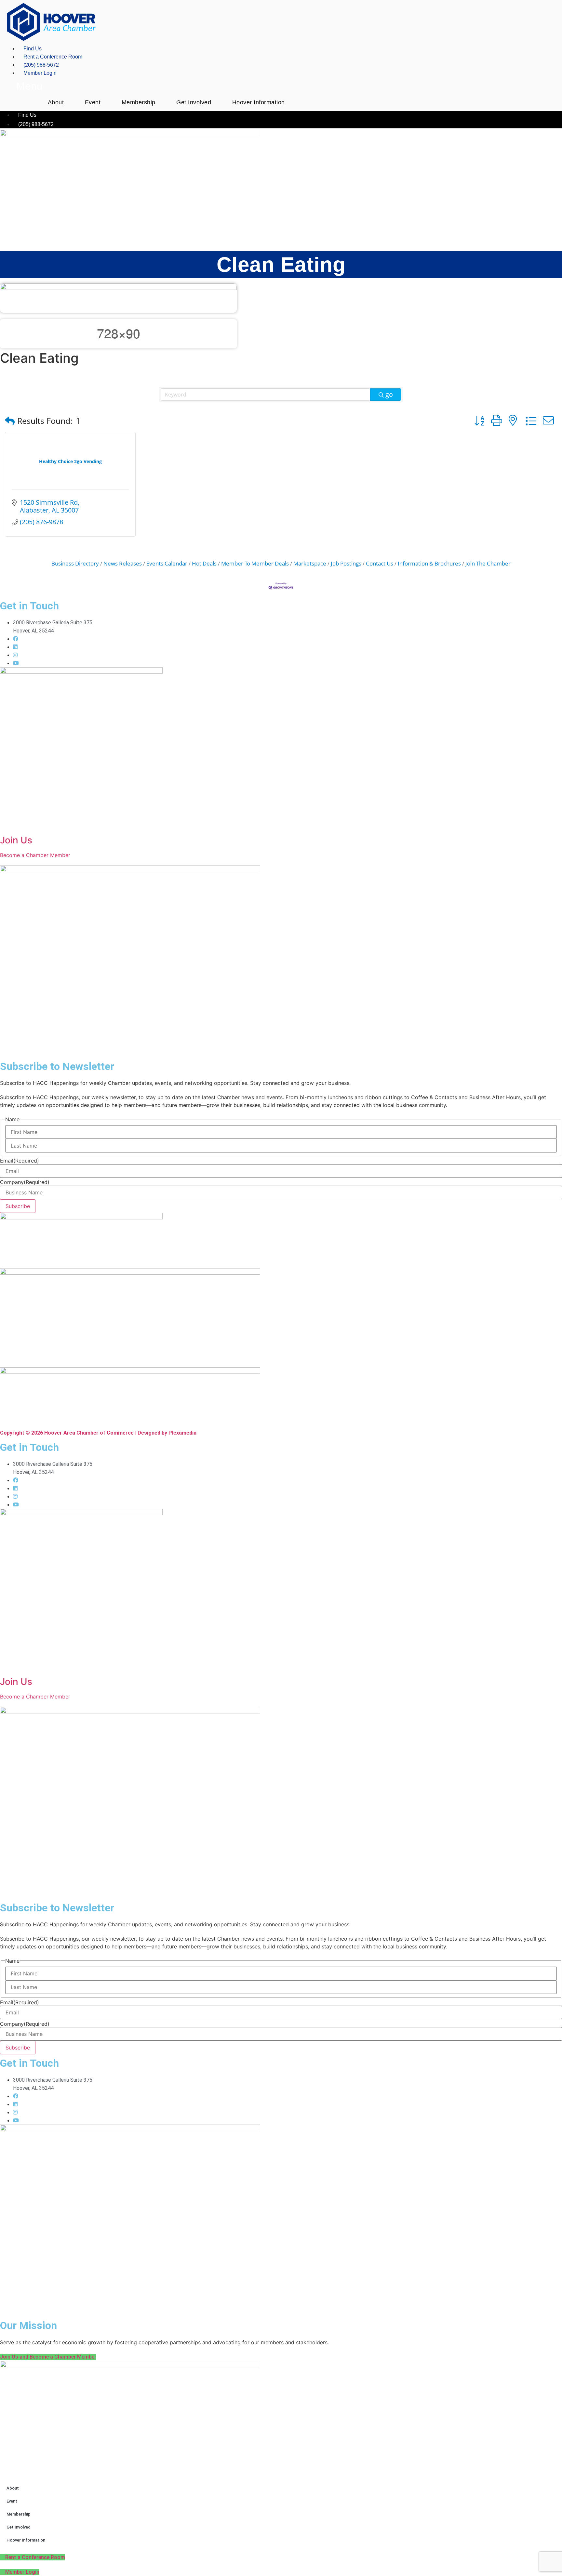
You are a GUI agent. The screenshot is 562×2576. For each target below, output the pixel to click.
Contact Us (380, 563)
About (56, 102)
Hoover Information (259, 102)
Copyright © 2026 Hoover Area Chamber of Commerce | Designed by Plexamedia (98, 1433)
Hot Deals (204, 563)
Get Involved (194, 102)
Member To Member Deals (255, 563)
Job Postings (346, 563)
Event (93, 102)
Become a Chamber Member (35, 855)
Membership (139, 102)
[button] (10, 421)
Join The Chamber (488, 563)
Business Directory (75, 563)
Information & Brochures (429, 563)
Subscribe (18, 1206)
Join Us (16, 840)
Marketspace (310, 563)
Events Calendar (167, 563)
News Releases (123, 563)
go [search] (389, 394)
